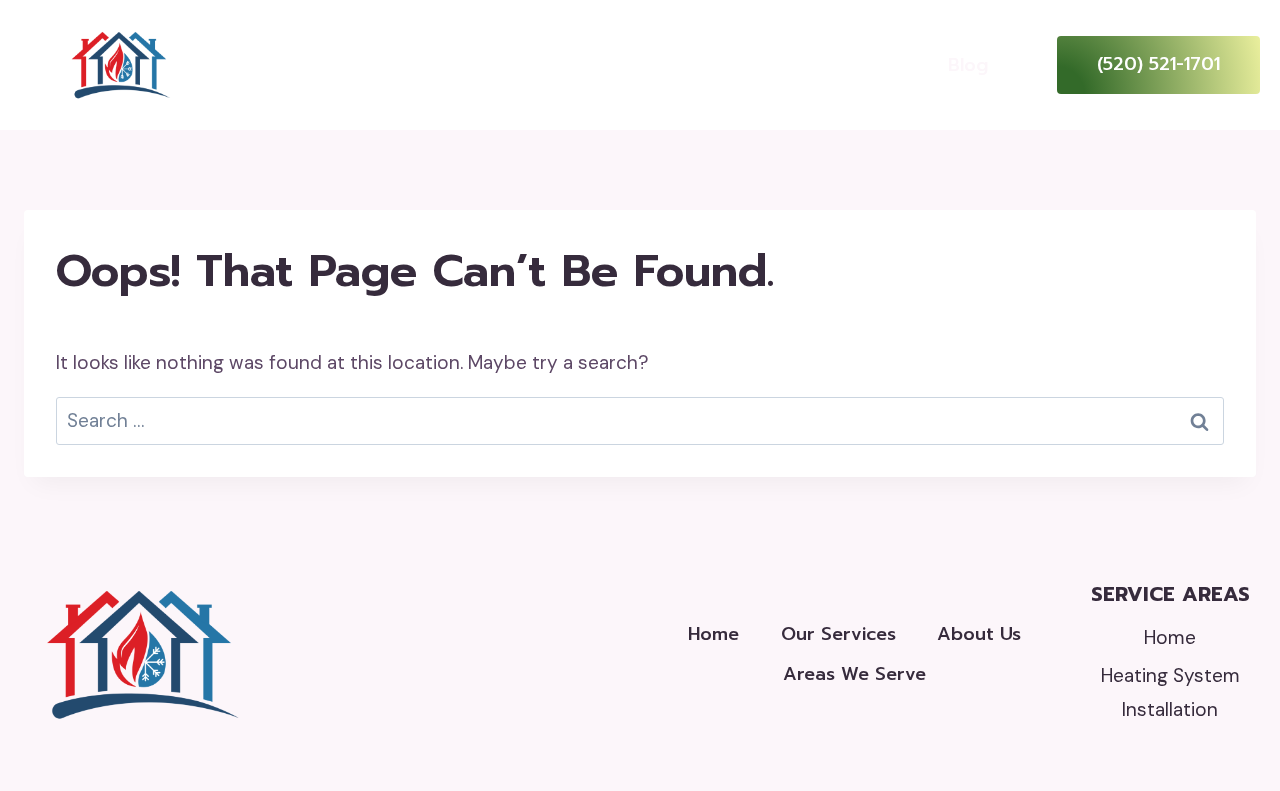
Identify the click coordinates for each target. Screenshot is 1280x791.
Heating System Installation (1170, 692)
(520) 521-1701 (1158, 64)
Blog (968, 65)
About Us (672, 64)
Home (388, 64)
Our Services (838, 634)
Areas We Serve (854, 674)
